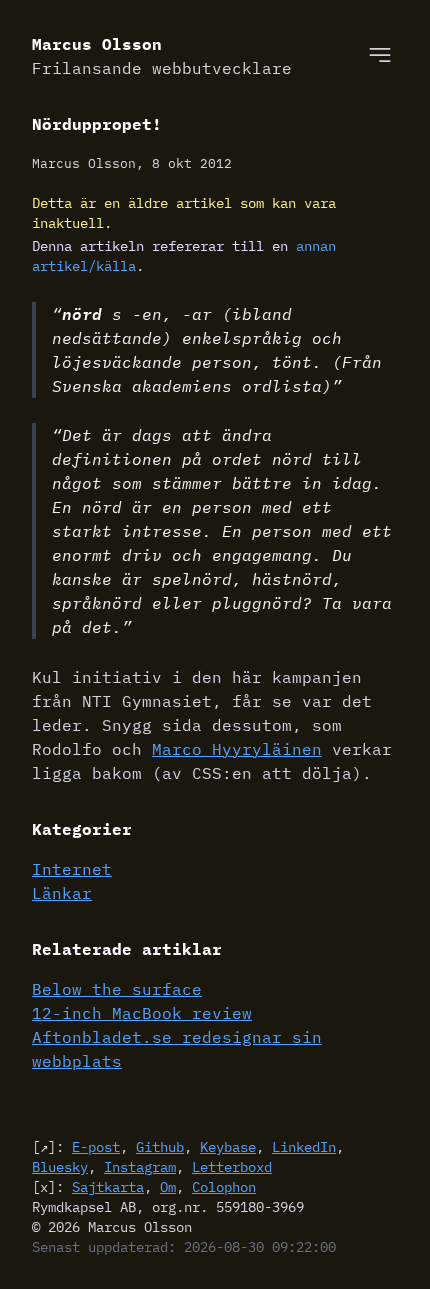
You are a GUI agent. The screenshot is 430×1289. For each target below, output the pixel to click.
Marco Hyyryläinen (237, 749)
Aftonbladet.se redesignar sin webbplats (177, 1049)
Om (168, 1187)
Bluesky (60, 1167)
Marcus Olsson (162, 56)
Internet (72, 869)
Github (160, 1147)
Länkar (62, 893)
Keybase (228, 1147)
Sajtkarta (108, 1187)
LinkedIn (304, 1147)
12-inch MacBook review (142, 1013)
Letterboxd (232, 1167)
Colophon (224, 1187)
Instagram (140, 1167)
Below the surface (117, 989)
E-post (96, 1147)
